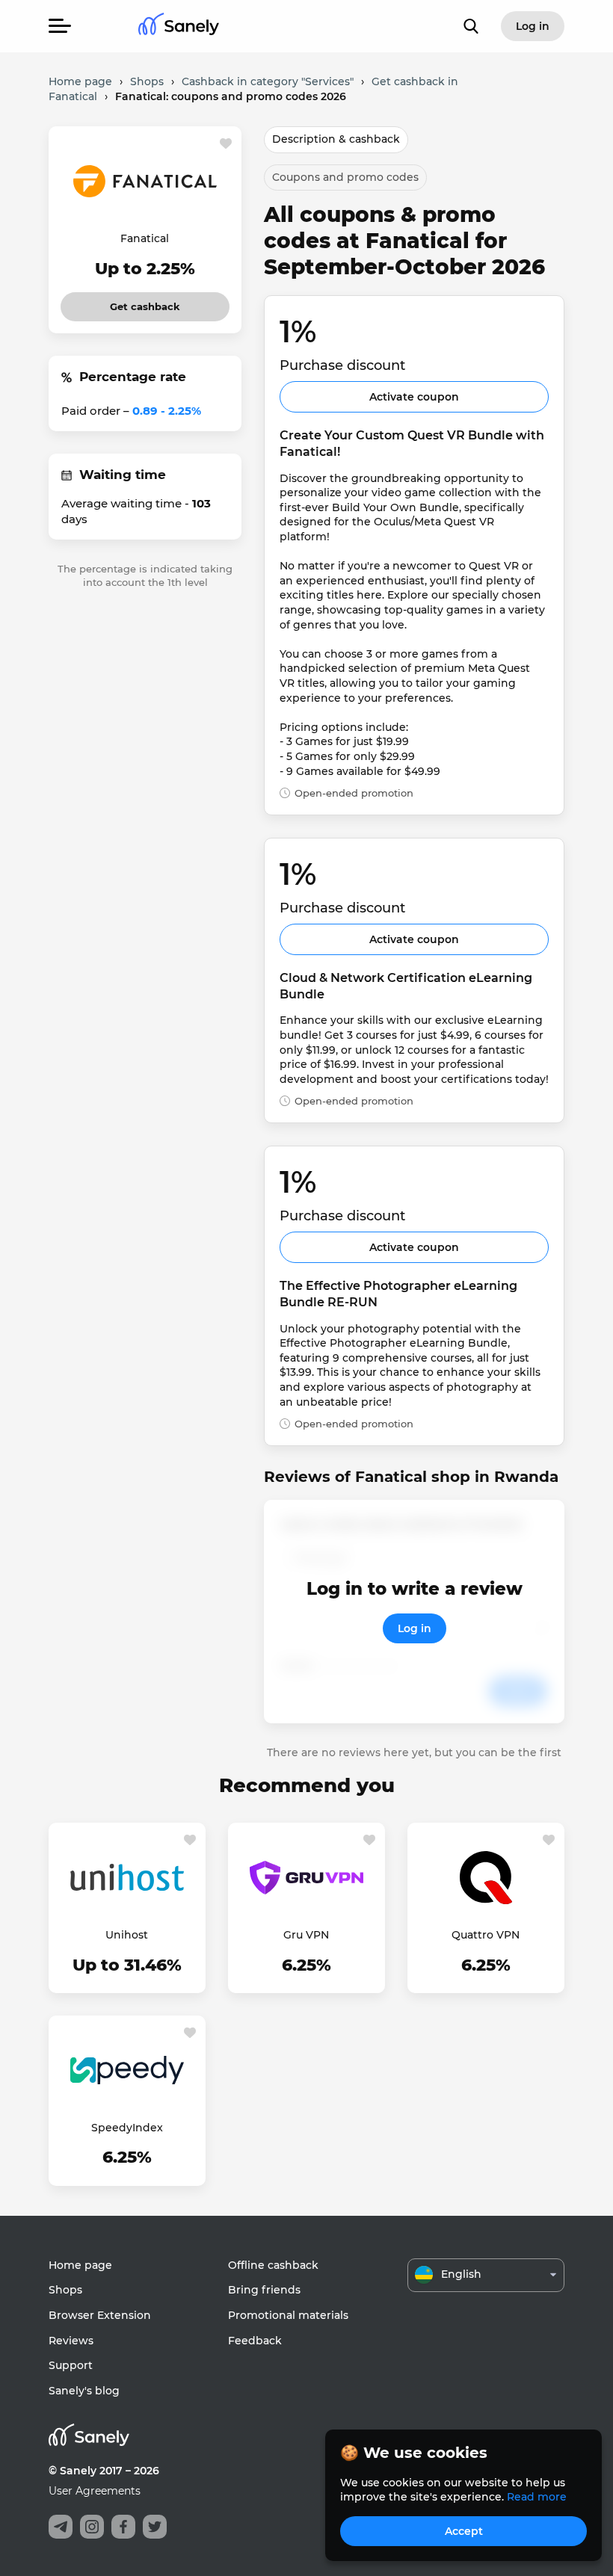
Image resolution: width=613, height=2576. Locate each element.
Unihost (127, 1935)
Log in (415, 1628)
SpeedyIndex (127, 2128)
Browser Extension (100, 2315)
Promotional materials (288, 2315)
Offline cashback (273, 2265)
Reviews (71, 2341)
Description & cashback (336, 139)
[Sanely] (179, 27)
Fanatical (145, 238)
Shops (65, 2290)
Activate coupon (414, 397)
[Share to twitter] (155, 2527)
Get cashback (145, 302)
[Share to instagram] (92, 2527)
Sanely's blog (84, 2391)
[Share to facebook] (123, 2527)
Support (71, 2365)
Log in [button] (533, 26)
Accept (464, 2531)
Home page (80, 2265)
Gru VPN (306, 1935)
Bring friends (264, 2290)
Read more (537, 2497)
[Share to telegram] (61, 2527)
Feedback (255, 2341)
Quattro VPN (486, 1935)
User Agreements (95, 2491)
